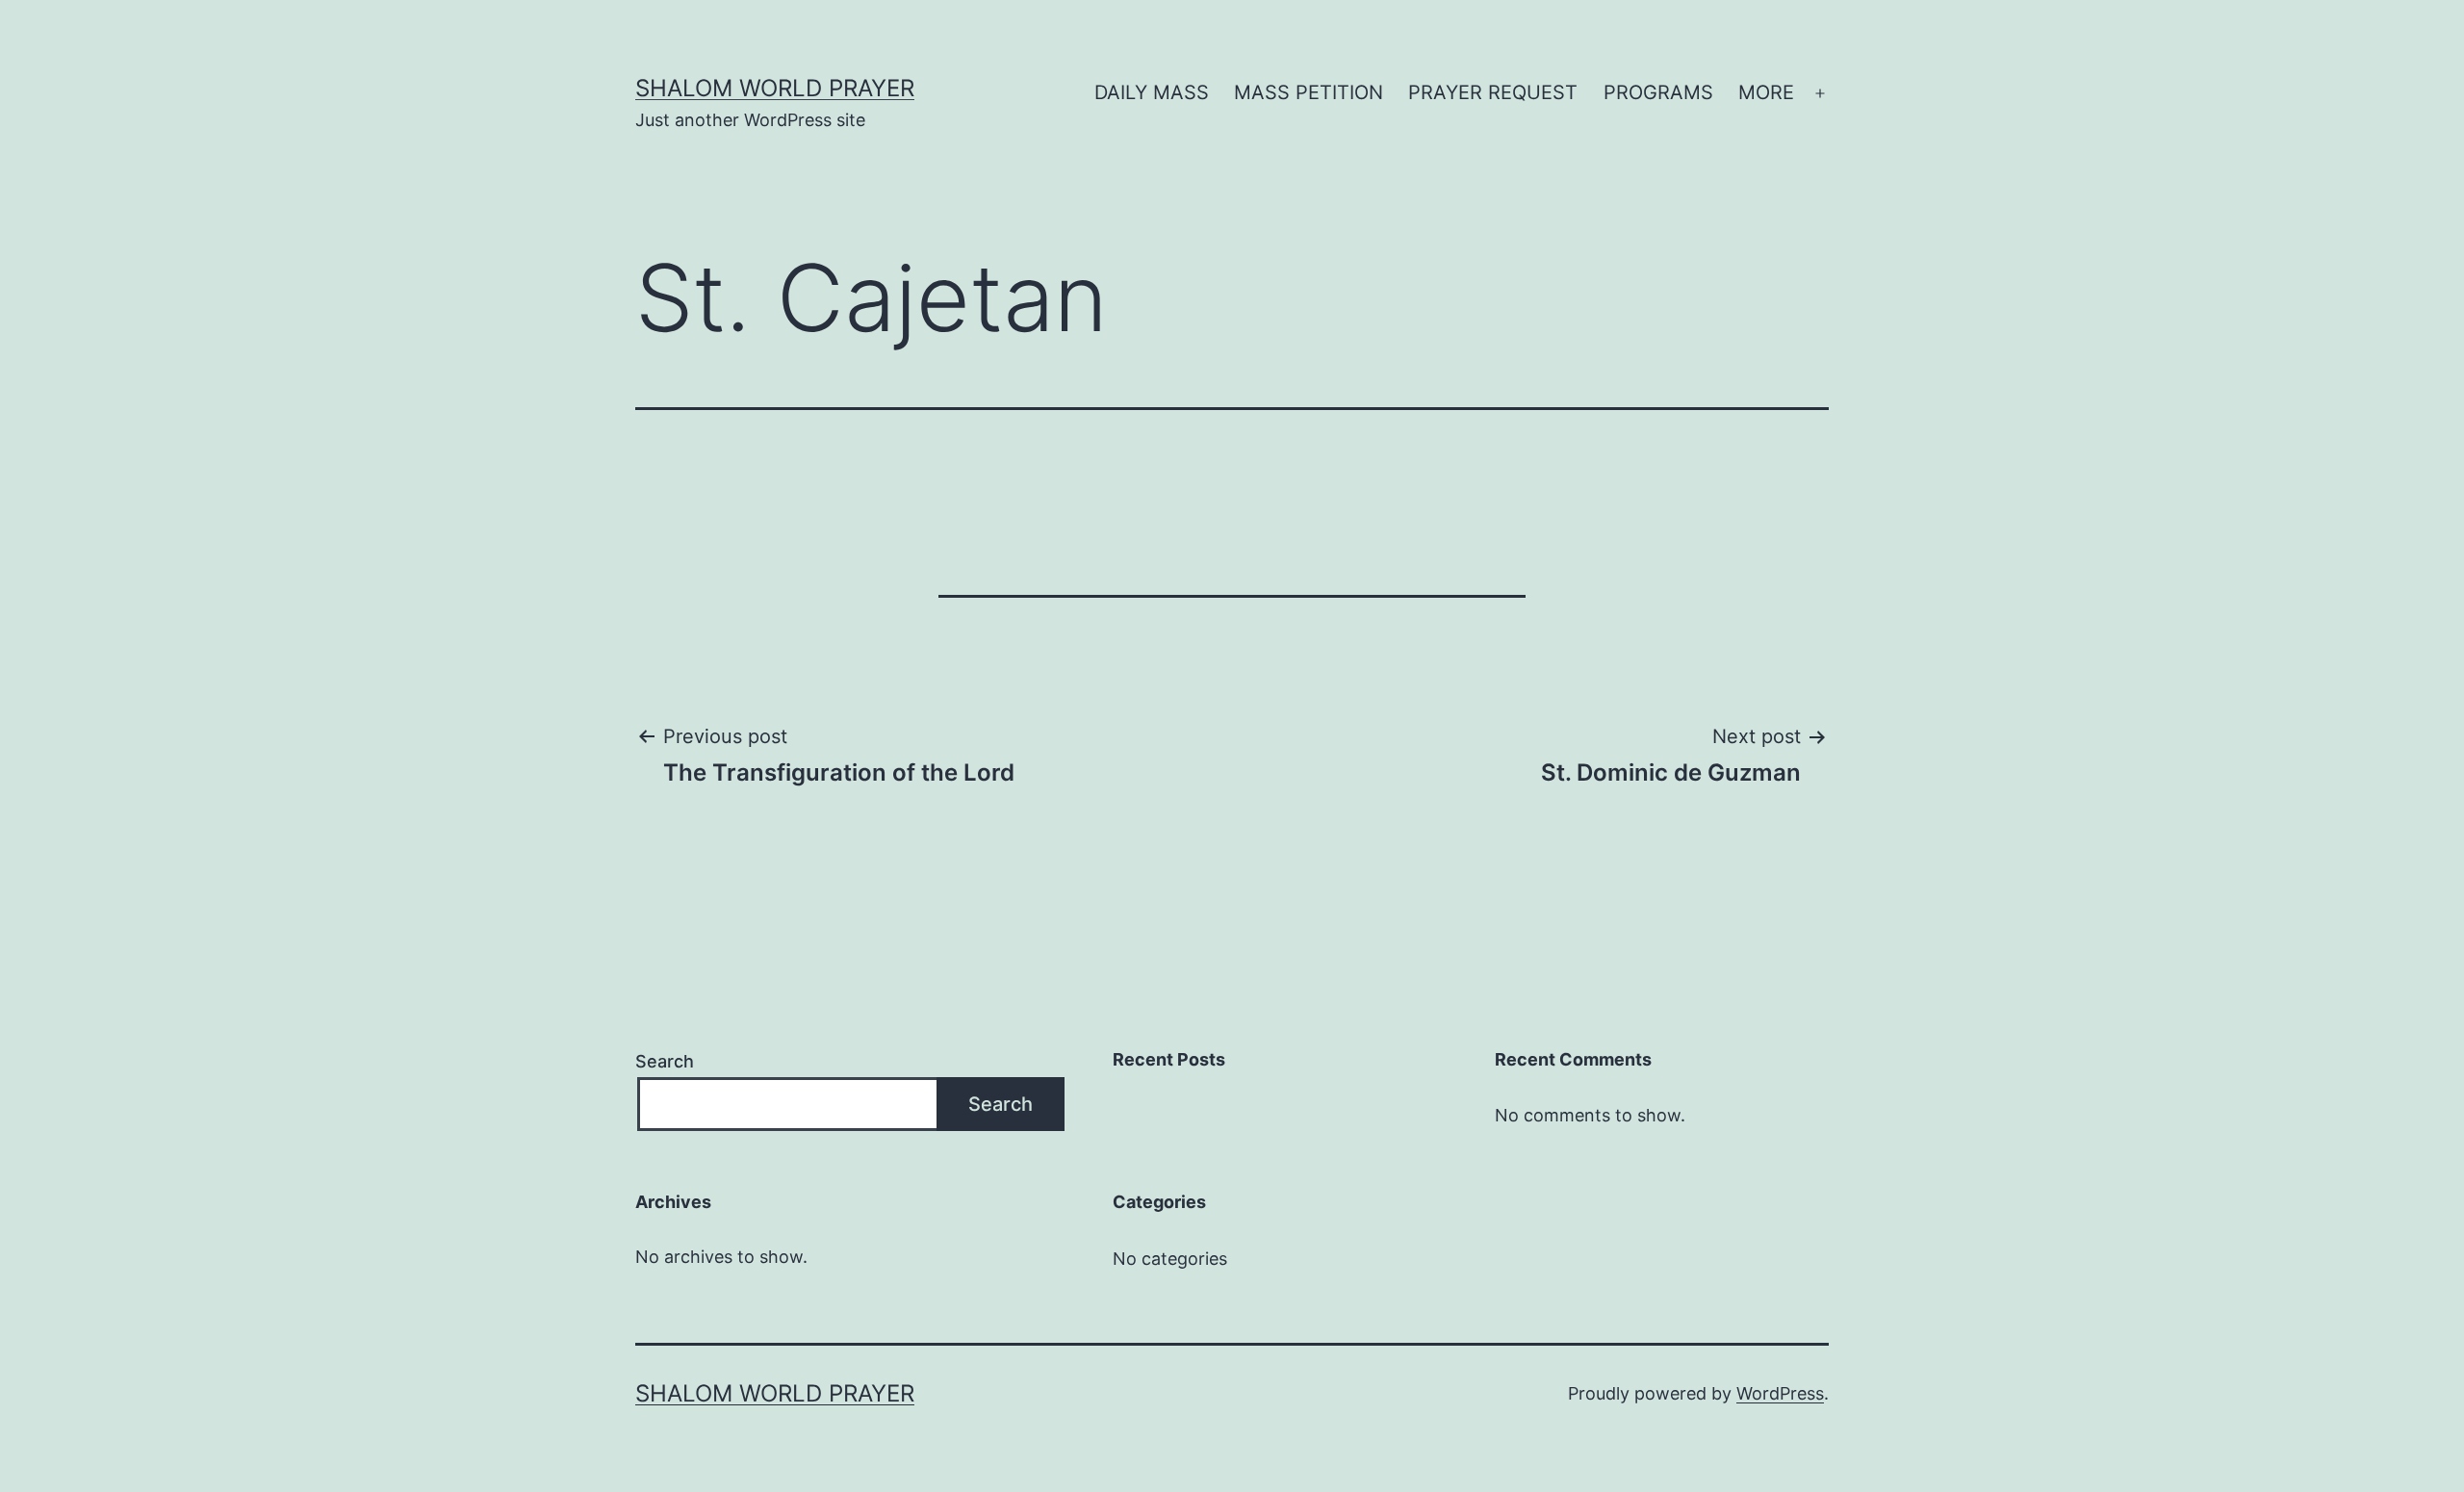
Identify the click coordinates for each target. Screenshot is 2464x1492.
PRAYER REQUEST (1493, 92)
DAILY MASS (1152, 92)
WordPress (1780, 1393)
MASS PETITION (1309, 92)
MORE (1766, 92)
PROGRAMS (1658, 92)
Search (665, 1061)
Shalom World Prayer (775, 88)
